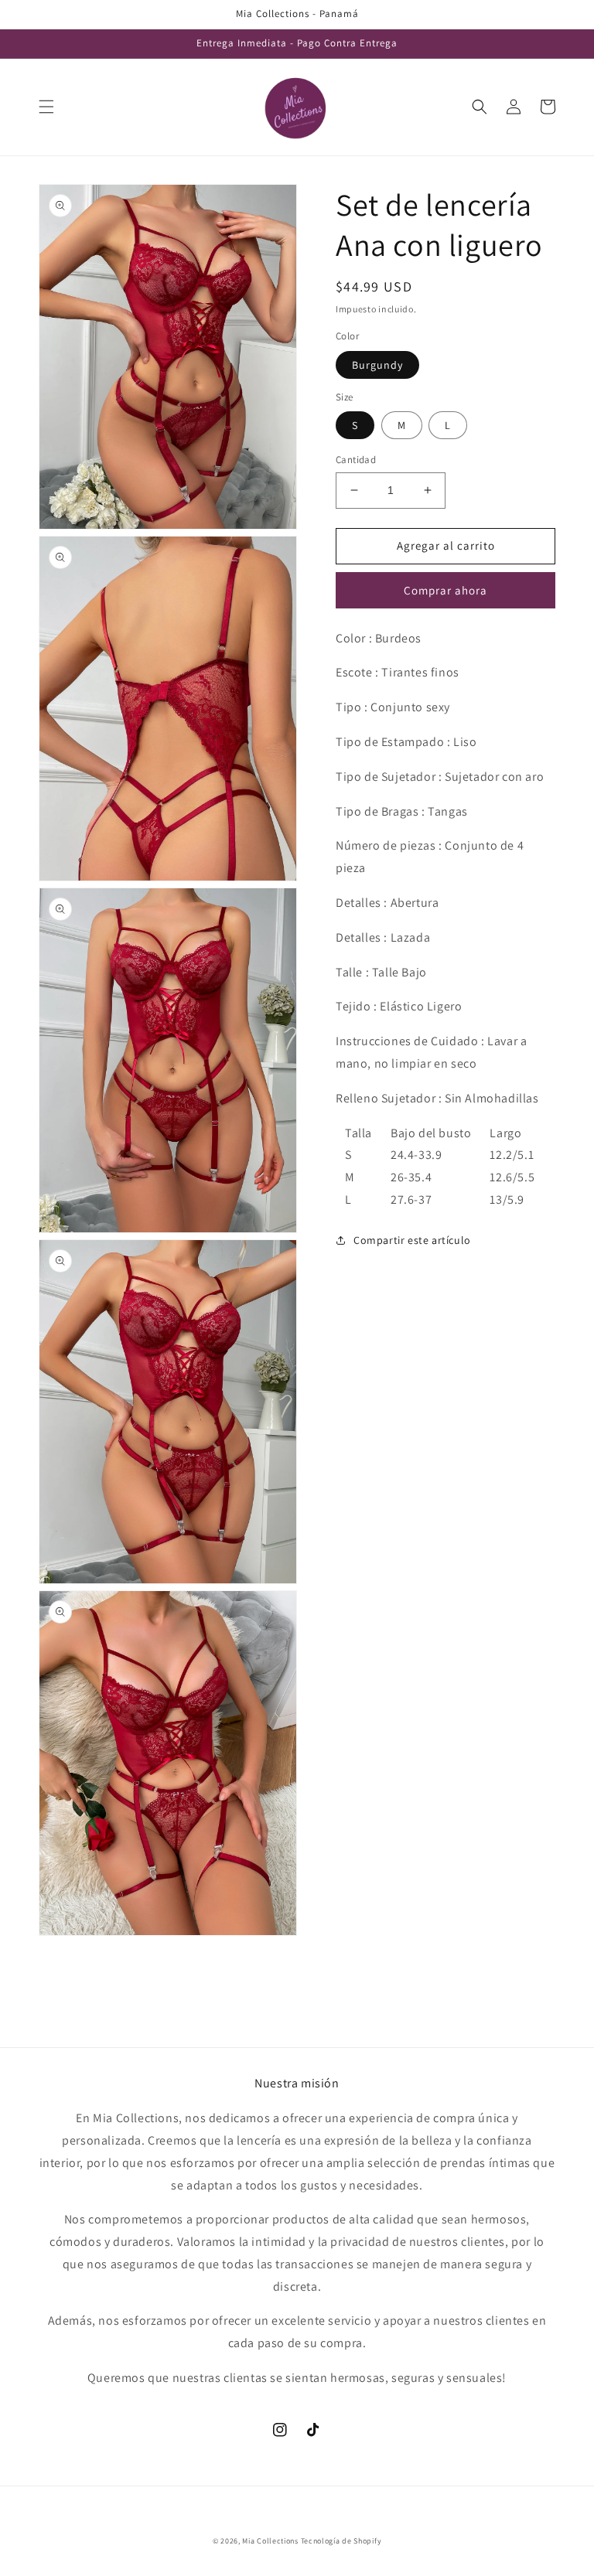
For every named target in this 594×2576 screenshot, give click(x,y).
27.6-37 (411, 1199)
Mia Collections (270, 2541)
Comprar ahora (445, 590)
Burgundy (377, 365)
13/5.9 (507, 1199)
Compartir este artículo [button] (412, 1240)
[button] (46, 107)
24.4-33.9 (416, 1155)
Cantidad (356, 460)
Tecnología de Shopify (341, 2541)
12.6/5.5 (512, 1177)
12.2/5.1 (512, 1155)
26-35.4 (411, 1177)
